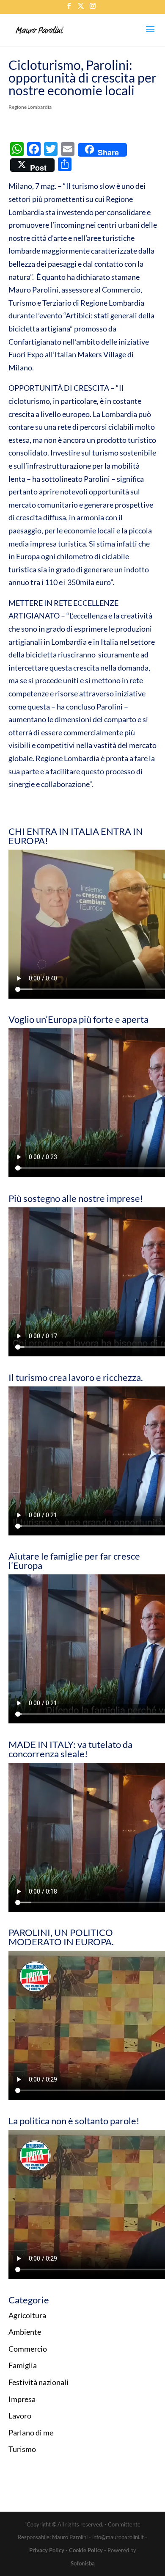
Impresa (22, 2399)
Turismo (22, 2449)
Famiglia (23, 2365)
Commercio (28, 2349)
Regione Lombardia (30, 107)
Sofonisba (83, 2563)
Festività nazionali (38, 2382)
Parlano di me (31, 2432)
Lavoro (20, 2416)
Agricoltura (27, 2315)
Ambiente (25, 2332)
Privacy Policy (47, 2550)
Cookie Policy (86, 2550)
